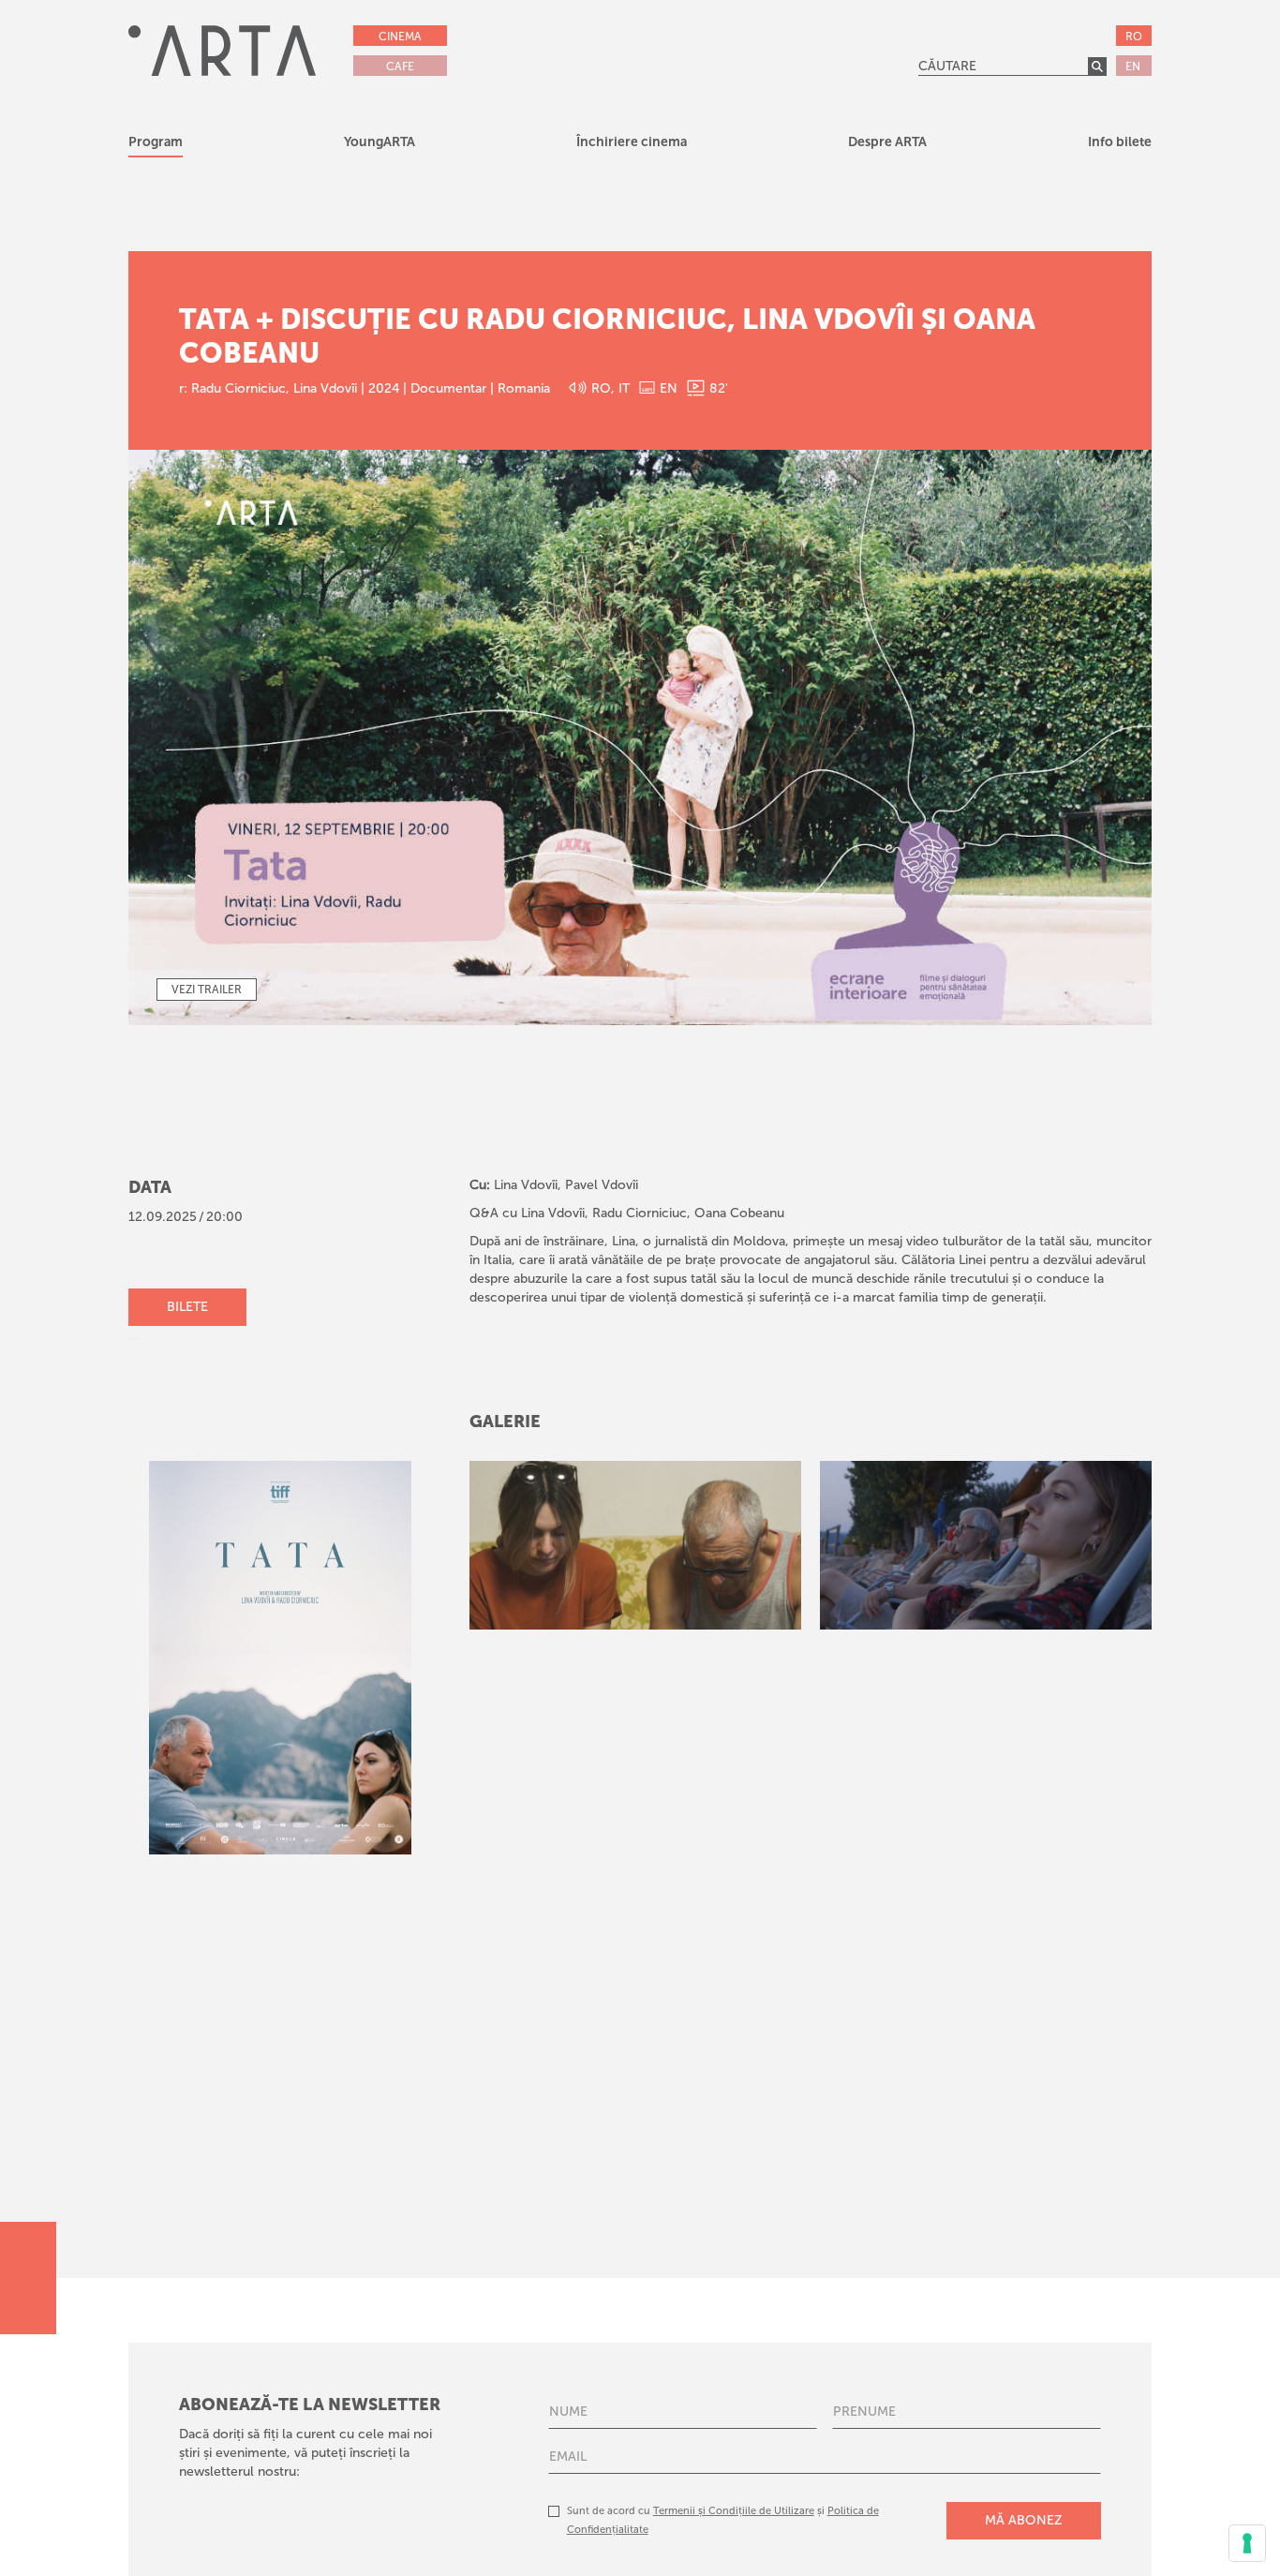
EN (1133, 67)
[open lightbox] (635, 1545)
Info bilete (1120, 142)
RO (1134, 37)
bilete (187, 1307)
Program (156, 142)
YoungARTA (380, 142)
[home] (222, 50)
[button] (380, 145)
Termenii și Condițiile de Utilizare (734, 2511)
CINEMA (400, 37)
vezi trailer (207, 990)
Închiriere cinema (632, 142)
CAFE (400, 67)
